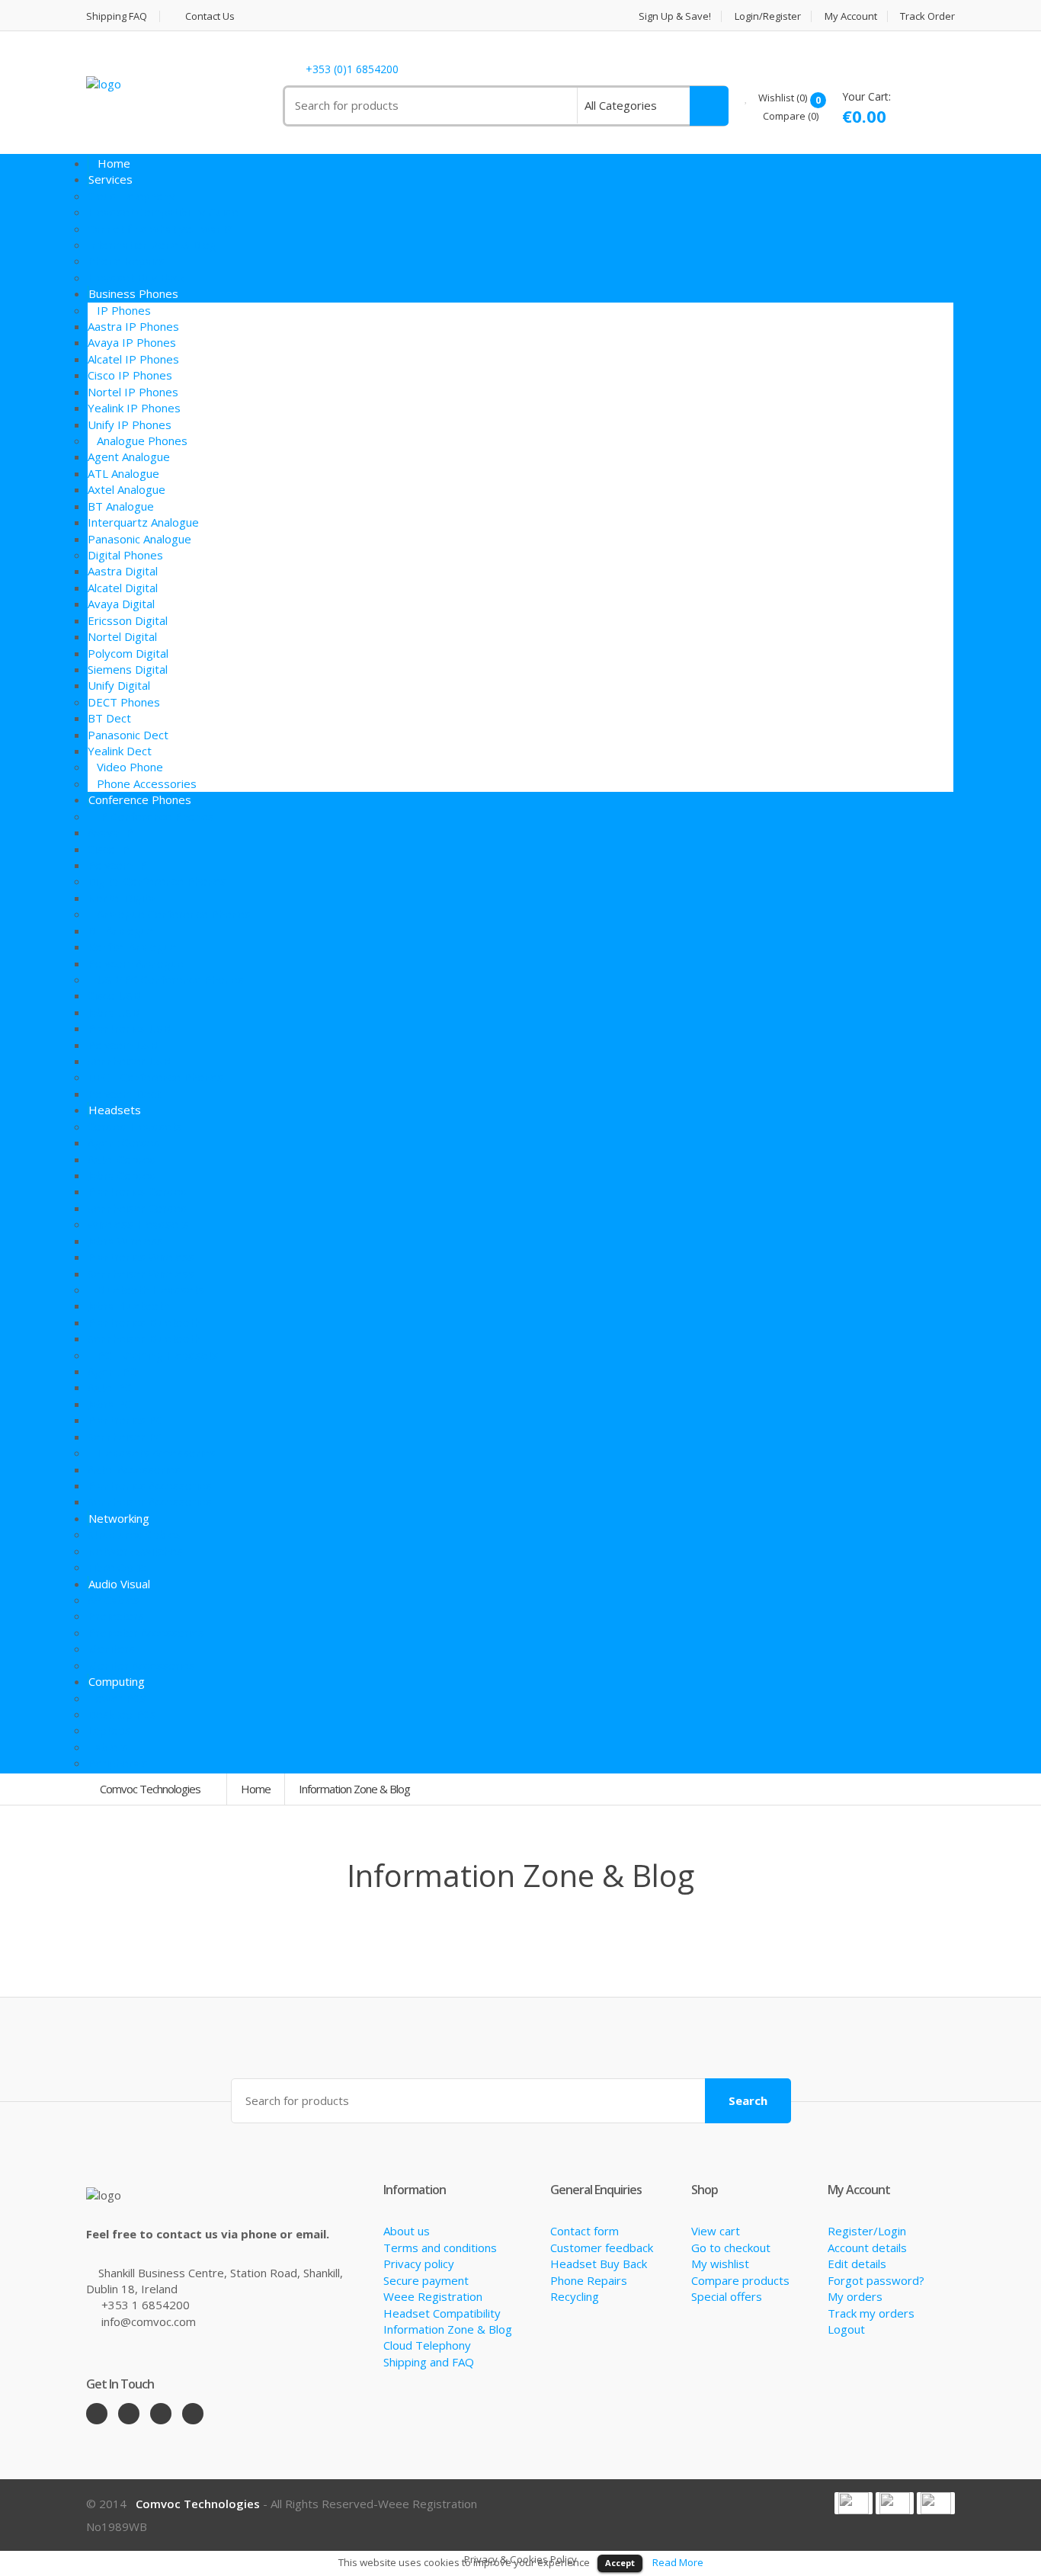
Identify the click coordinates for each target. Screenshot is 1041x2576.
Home (256, 1789)
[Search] (709, 106)
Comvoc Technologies (151, 1789)
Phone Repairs (589, 2280)
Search (748, 2100)
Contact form (585, 2231)
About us (407, 2231)
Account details (867, 2248)
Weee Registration (433, 2296)
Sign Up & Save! (675, 16)
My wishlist (720, 2264)
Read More (678, 2562)
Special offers (727, 2296)
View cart (716, 2231)
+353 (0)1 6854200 (352, 70)
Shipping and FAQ (429, 2362)
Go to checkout (731, 2248)
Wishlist (782, 98)
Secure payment (426, 2280)
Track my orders (871, 2313)
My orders (855, 2296)
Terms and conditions (440, 2248)
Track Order (927, 16)
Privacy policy (419, 2264)
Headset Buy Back (599, 2264)
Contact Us (208, 16)
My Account (851, 16)
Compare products (740, 2280)
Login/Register (768, 16)
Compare (790, 116)
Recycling (575, 2296)
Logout (846, 2329)
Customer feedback (602, 2248)
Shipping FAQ (117, 16)
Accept (620, 2563)
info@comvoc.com (149, 2321)
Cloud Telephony (427, 2345)
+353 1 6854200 (146, 2305)
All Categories (621, 105)
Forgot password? (876, 2280)
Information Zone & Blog (448, 2329)
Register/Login (867, 2231)
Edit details (857, 2264)
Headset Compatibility (442, 2313)
